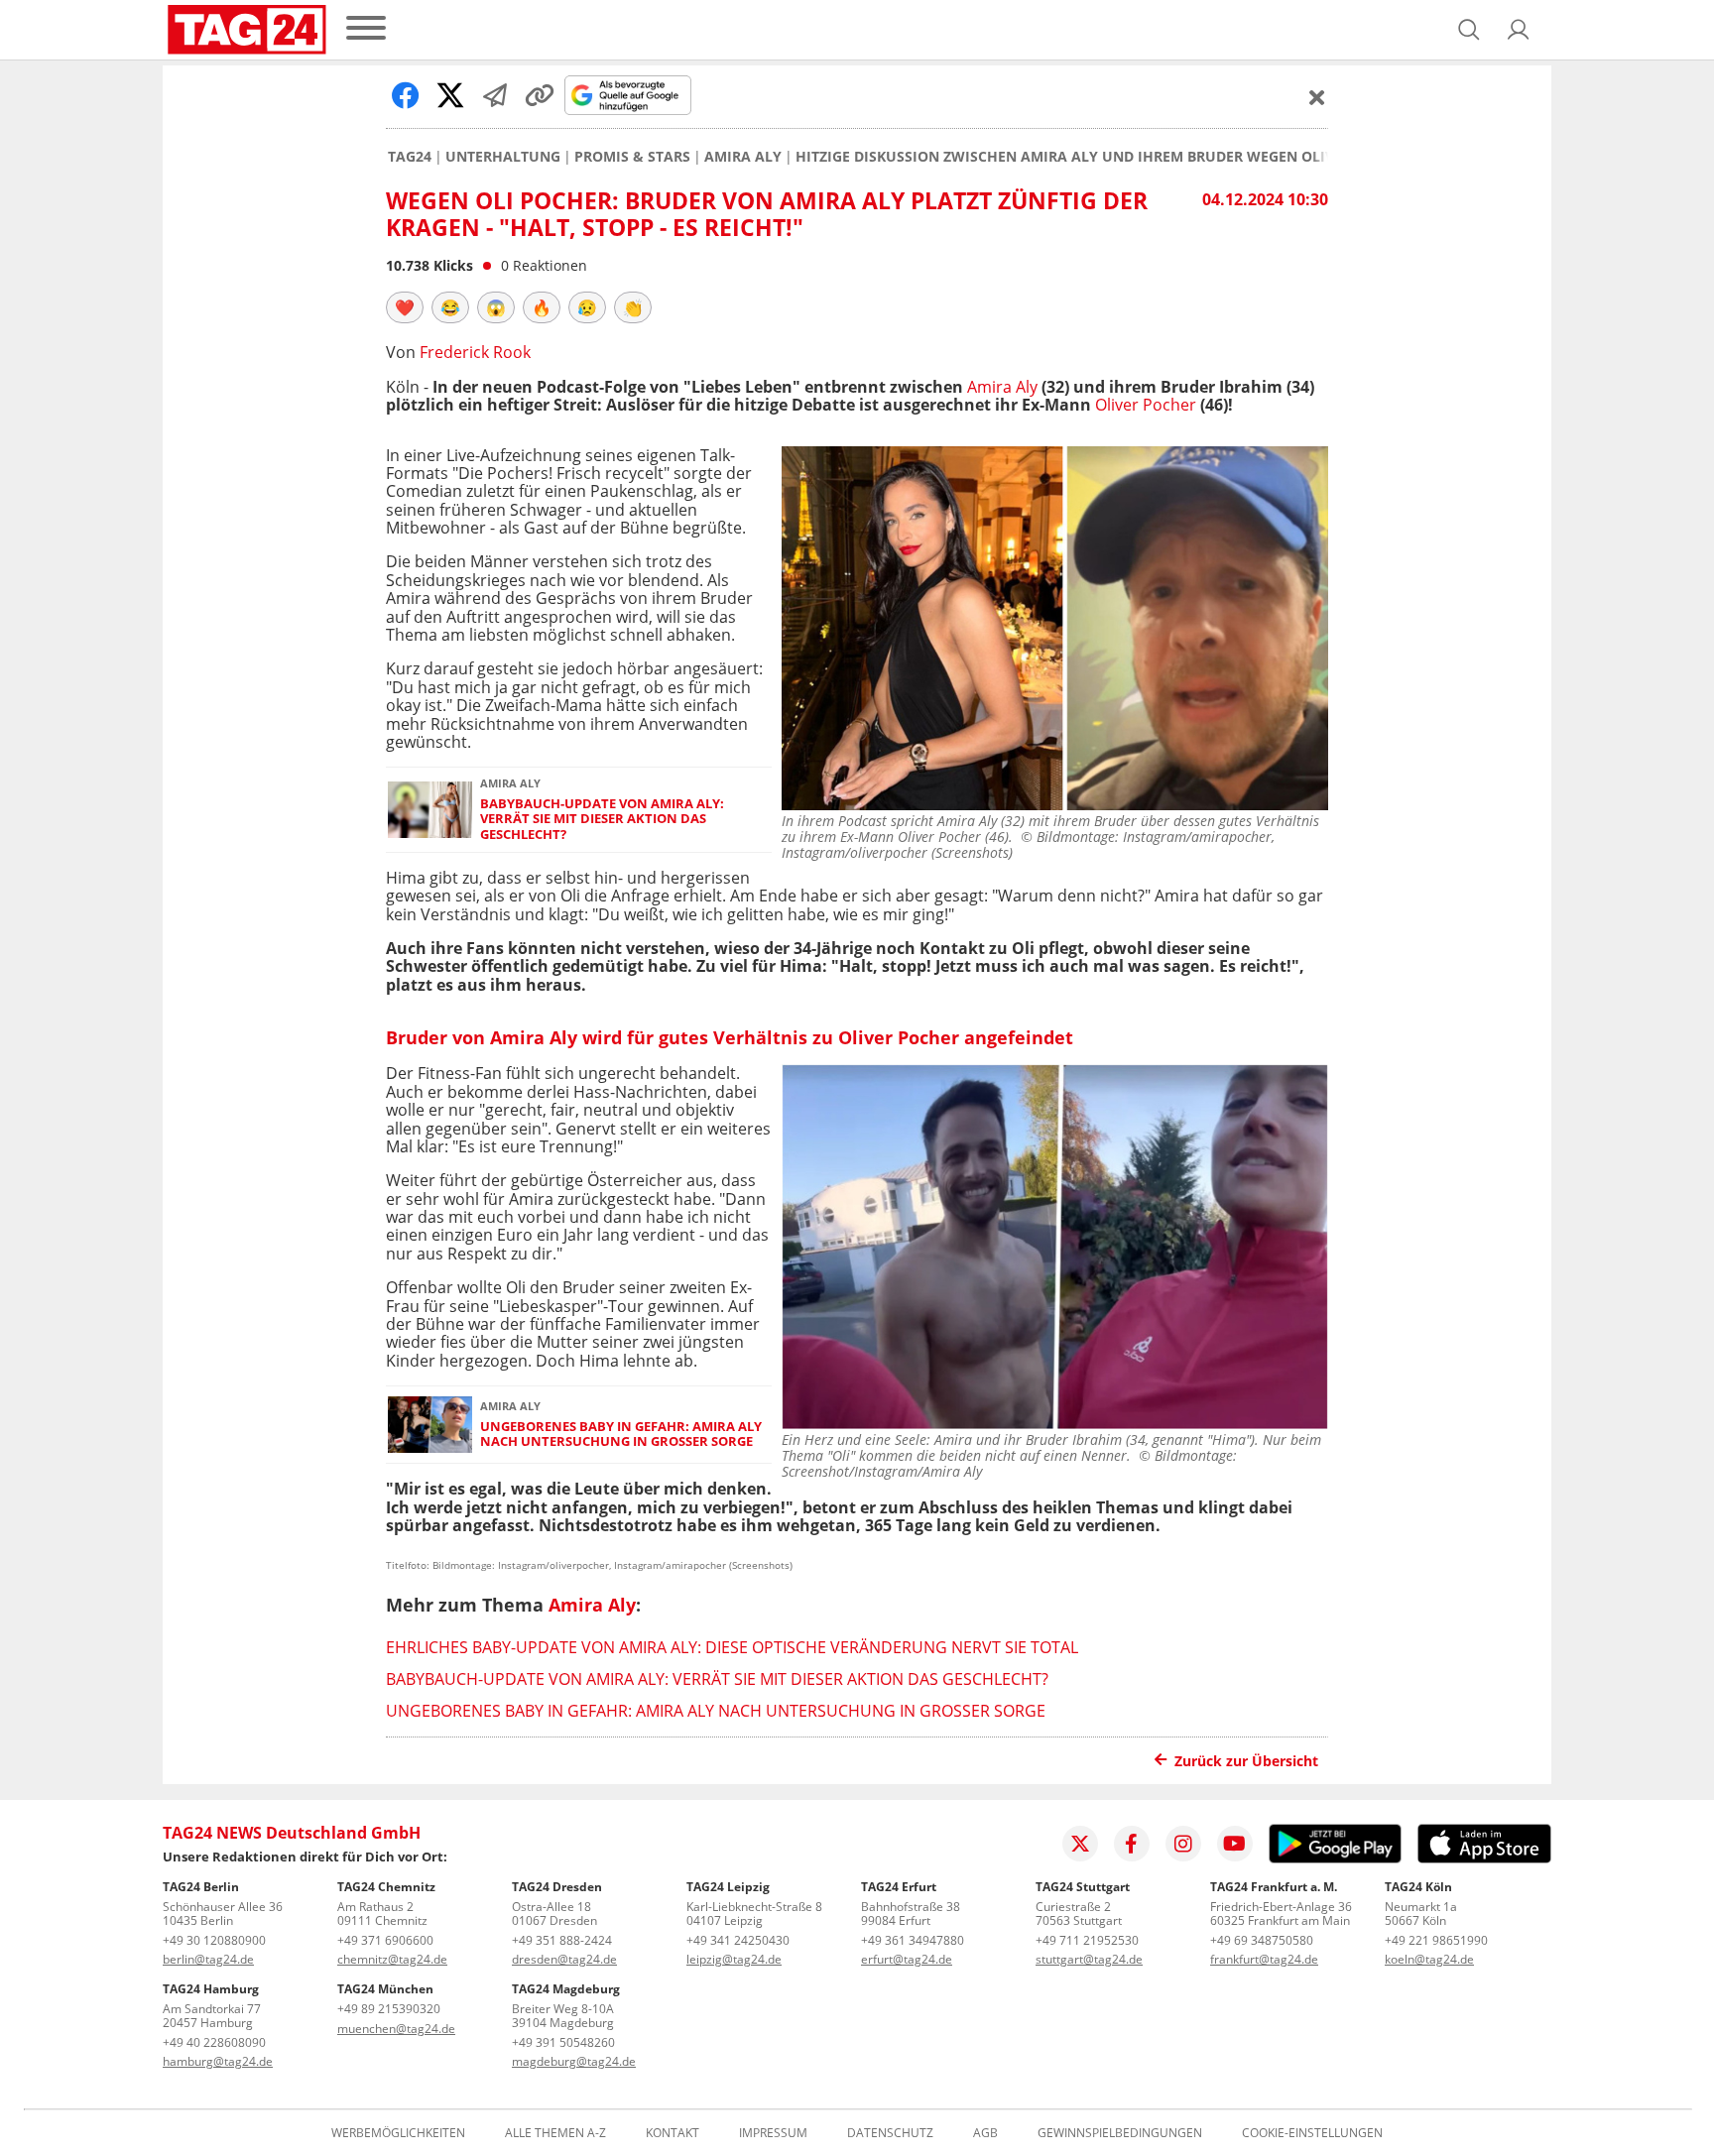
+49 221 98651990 (1436, 1940)
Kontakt (673, 2133)
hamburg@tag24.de (218, 2061)
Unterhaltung (503, 157)
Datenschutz (890, 2133)
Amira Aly (743, 157)
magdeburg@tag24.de (574, 2061)
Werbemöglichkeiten (398, 2133)
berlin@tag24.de (208, 1959)
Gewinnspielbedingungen (1120, 2133)
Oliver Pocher (1146, 405)
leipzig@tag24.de (734, 1959)
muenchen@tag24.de (396, 2029)
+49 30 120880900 (214, 1940)
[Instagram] (1183, 1844)
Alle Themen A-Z (555, 2133)
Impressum (773, 2133)
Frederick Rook (475, 352)
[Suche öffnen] (1469, 30)
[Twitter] (1080, 1844)
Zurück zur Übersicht (1246, 1761)
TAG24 (410, 157)
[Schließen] (1317, 97)
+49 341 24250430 (738, 1940)
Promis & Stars (632, 157)
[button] (1519, 30)
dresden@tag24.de (564, 1959)
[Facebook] (1132, 1844)
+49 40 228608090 (214, 2042)
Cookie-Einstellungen (1312, 2133)
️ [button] (405, 307)
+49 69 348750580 (1262, 1940)
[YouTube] (1235, 1844)
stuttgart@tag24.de (1089, 1959)
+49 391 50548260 (563, 2042)
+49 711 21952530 (1087, 1940)
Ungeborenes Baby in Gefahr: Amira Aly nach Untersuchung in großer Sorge (621, 1435)
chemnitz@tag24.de (392, 1959)
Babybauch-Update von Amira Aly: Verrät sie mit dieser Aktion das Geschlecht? (602, 819)
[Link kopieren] (540, 95)
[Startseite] (247, 30)
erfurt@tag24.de (907, 1959)
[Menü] (366, 29)
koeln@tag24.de (1429, 1959)
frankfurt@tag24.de (1264, 1959)
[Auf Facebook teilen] (406, 95)
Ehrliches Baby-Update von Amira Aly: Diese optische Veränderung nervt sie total (732, 1647)
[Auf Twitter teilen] (450, 95)
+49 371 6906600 (385, 1940)
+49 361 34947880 (913, 1940)
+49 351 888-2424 (562, 1940)
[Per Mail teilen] (495, 95)
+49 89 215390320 (389, 2009)
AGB (985, 2133)
